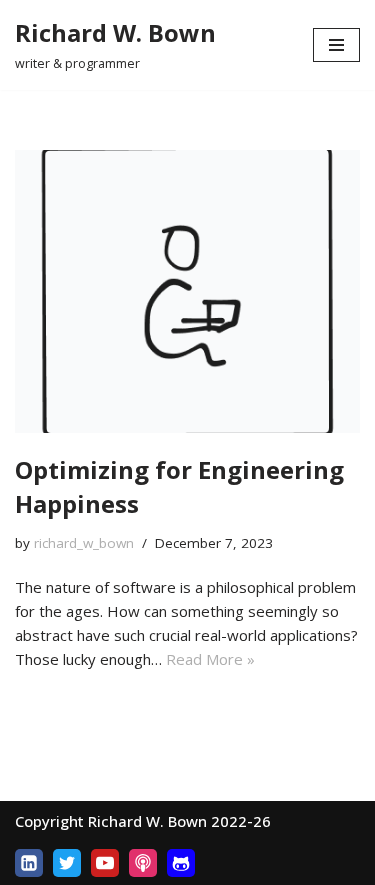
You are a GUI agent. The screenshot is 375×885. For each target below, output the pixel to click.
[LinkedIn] (29, 863)
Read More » (210, 659)
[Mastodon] (181, 863)
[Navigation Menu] (336, 45)
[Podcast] (143, 863)
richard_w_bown (84, 543)
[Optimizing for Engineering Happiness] (187, 291)
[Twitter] (67, 863)
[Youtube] (105, 863)
